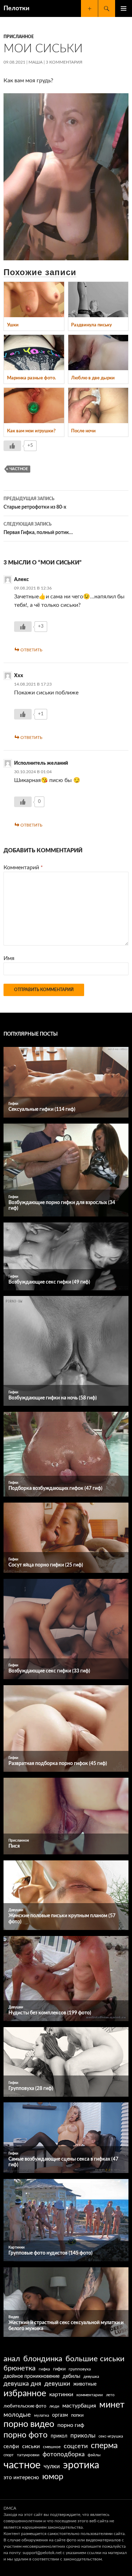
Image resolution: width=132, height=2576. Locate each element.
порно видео (29, 2424)
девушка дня (22, 2384)
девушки (57, 2384)
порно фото (26, 2435)
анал (12, 2359)
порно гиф (71, 2425)
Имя (9, 958)
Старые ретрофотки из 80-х (35, 503)
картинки (61, 2394)
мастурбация (79, 2406)
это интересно (21, 2478)
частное (19, 469)
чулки (52, 2466)
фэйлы (94, 2455)
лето (110, 2395)
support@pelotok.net (42, 2553)
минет (112, 2405)
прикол (59, 2436)
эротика (81, 2465)
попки (77, 2415)
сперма (104, 2446)
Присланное (19, 37)
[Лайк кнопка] (12, 446)
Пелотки (17, 8)
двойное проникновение (32, 2376)
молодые (17, 2415)
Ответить (31, 650)
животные (85, 2384)
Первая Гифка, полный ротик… (38, 529)
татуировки (28, 2455)
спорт (9, 2455)
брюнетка (20, 2368)
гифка (44, 2369)
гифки (59, 2369)
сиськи (31, 2446)
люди (54, 2406)
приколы (83, 2436)
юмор (53, 2477)
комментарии (90, 2395)
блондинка (43, 2359)
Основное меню (124, 8)
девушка (91, 2377)
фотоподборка (64, 2454)
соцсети (76, 2446)
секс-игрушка (111, 2436)
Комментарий (23, 867)
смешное (52, 2447)
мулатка (42, 2415)
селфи (11, 2447)
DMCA (10, 2508)
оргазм (60, 2415)
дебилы (71, 2376)
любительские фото (25, 2406)
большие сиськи (95, 2359)
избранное (25, 2394)
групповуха (80, 2369)
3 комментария (64, 62)
